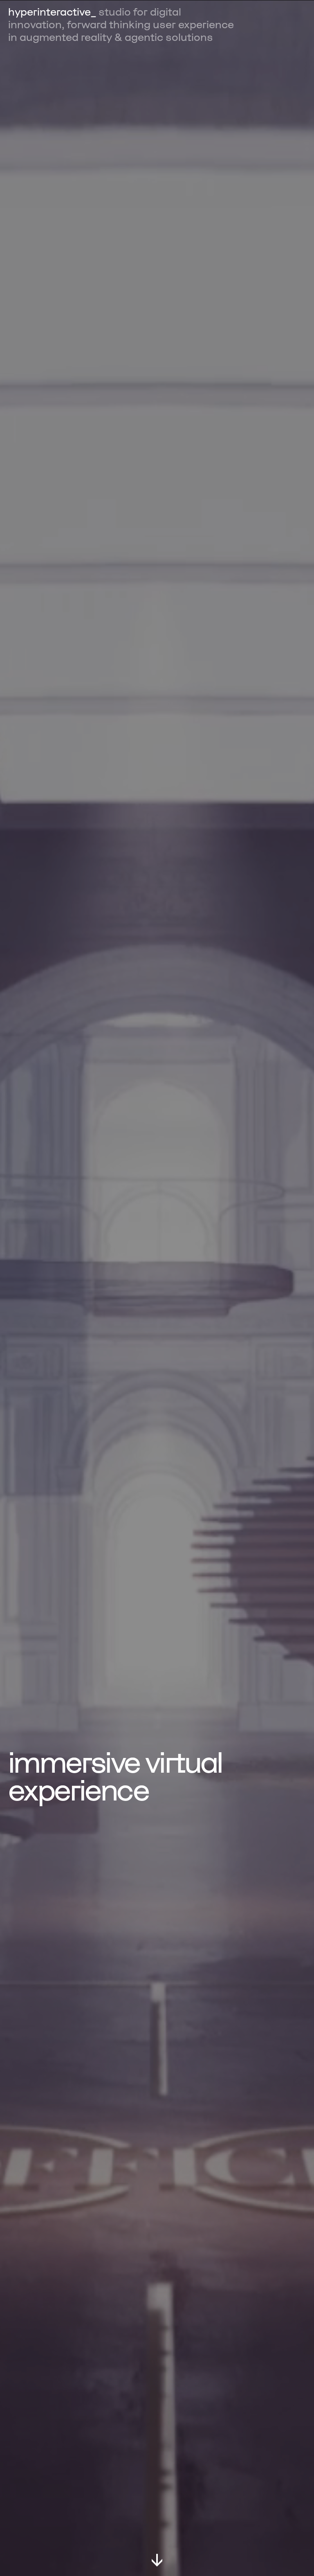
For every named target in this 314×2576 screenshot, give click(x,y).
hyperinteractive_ (52, 12)
